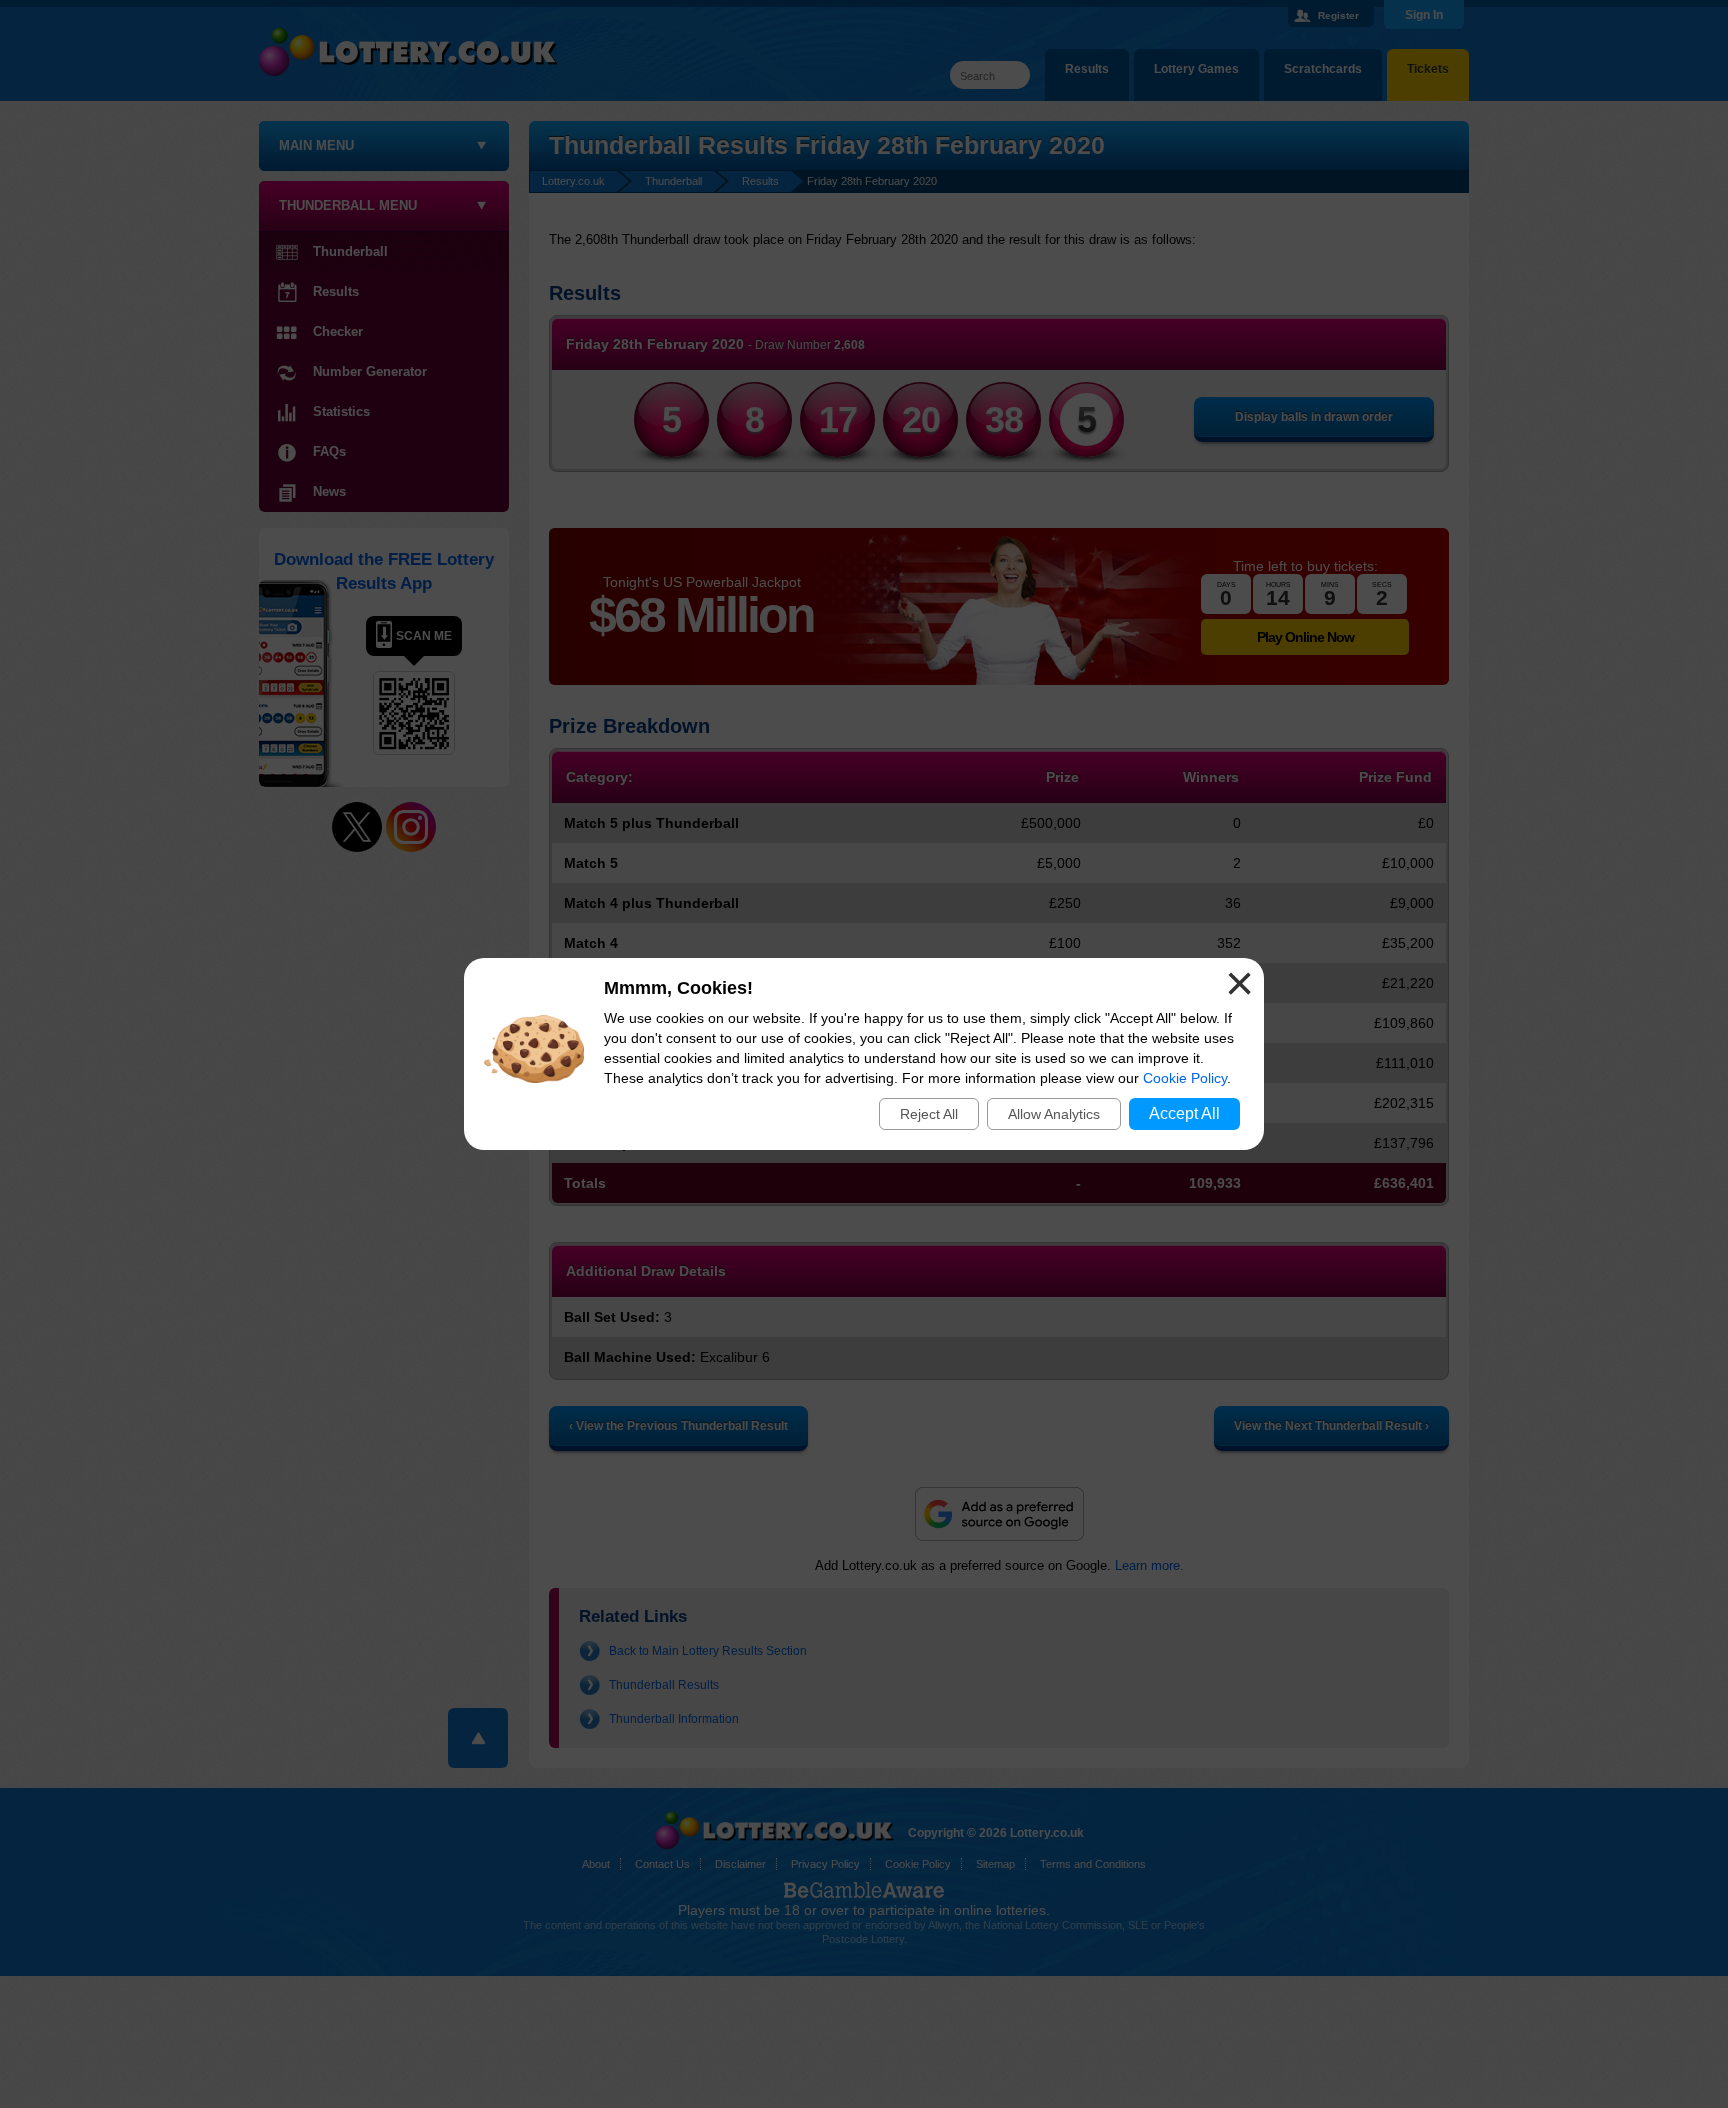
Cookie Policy (1185, 1078)
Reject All (929, 1114)
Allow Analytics (1054, 1114)
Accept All (1184, 1113)
